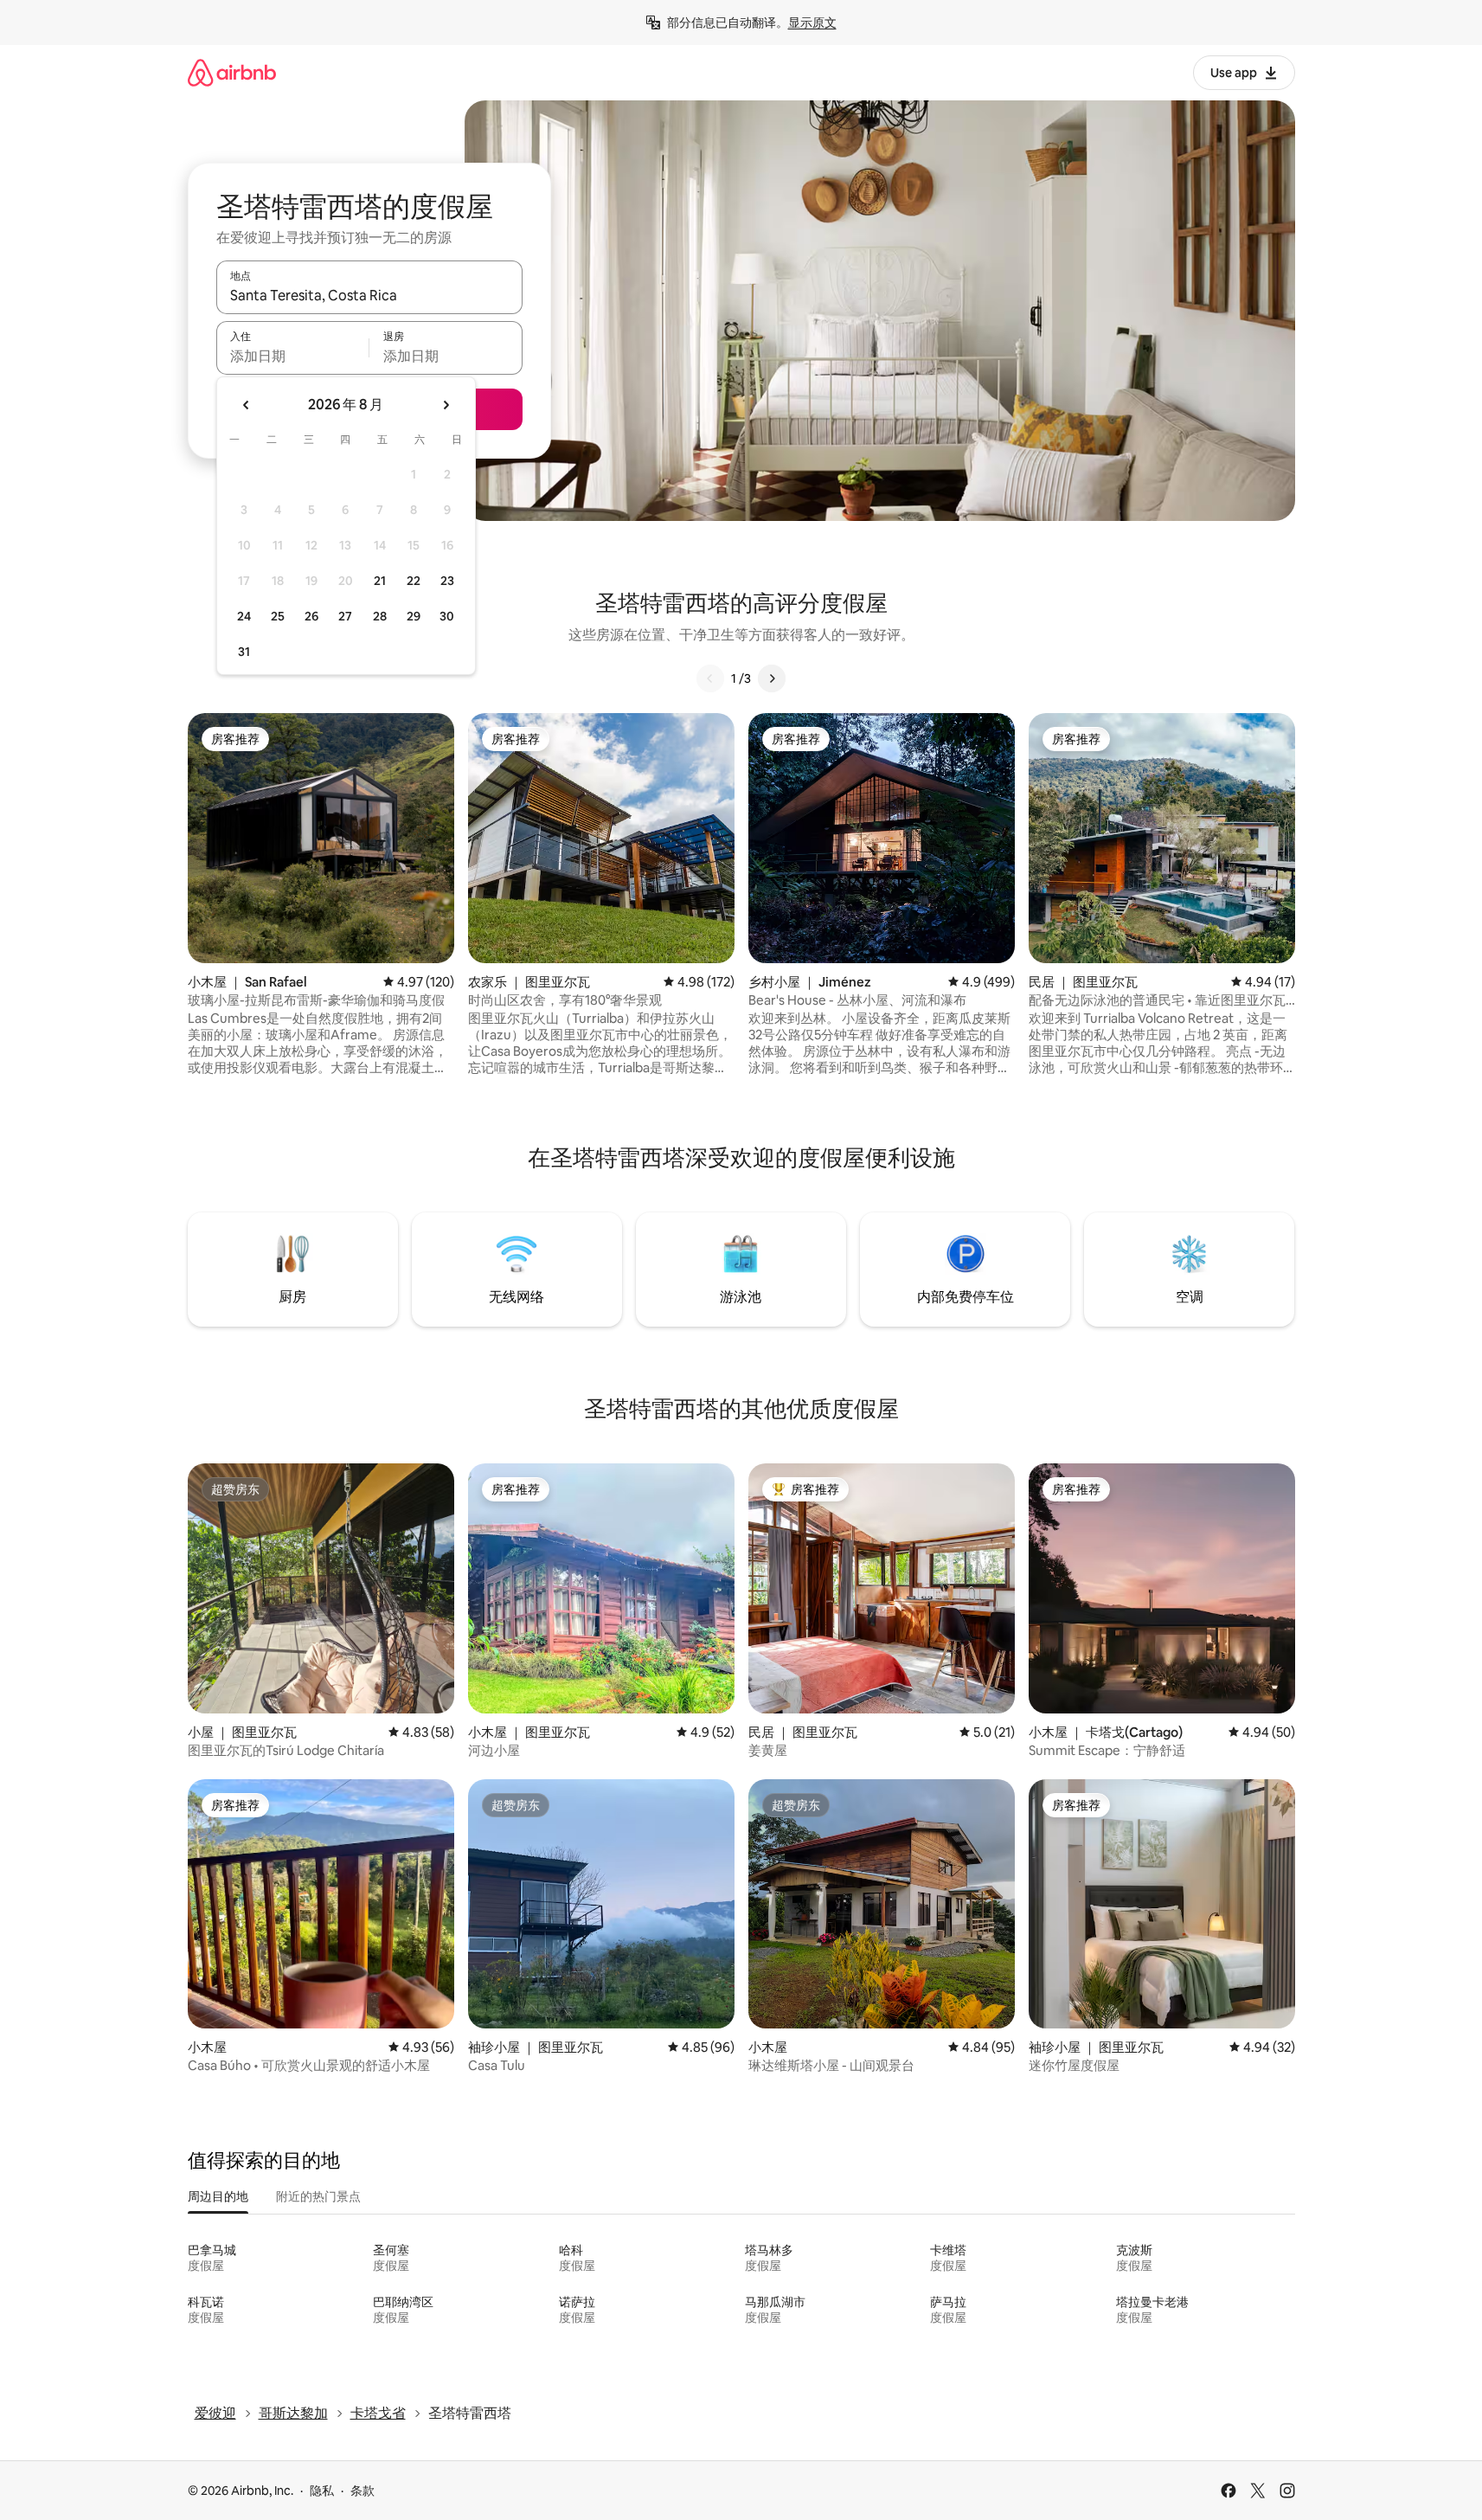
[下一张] (772, 678)
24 (244, 616)
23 (447, 581)
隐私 (322, 2491)
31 (244, 652)
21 (380, 581)
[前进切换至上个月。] (247, 405)
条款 (362, 2491)
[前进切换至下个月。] (446, 405)
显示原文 (812, 22)
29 (414, 616)
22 (414, 581)
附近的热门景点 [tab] (318, 2196)
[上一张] (710, 678)
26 (311, 616)
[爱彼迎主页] (232, 72)
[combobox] (369, 295)
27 (345, 616)
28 (380, 616)
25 (278, 616)
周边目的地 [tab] (218, 2196)
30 (447, 616)
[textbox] (293, 356)
